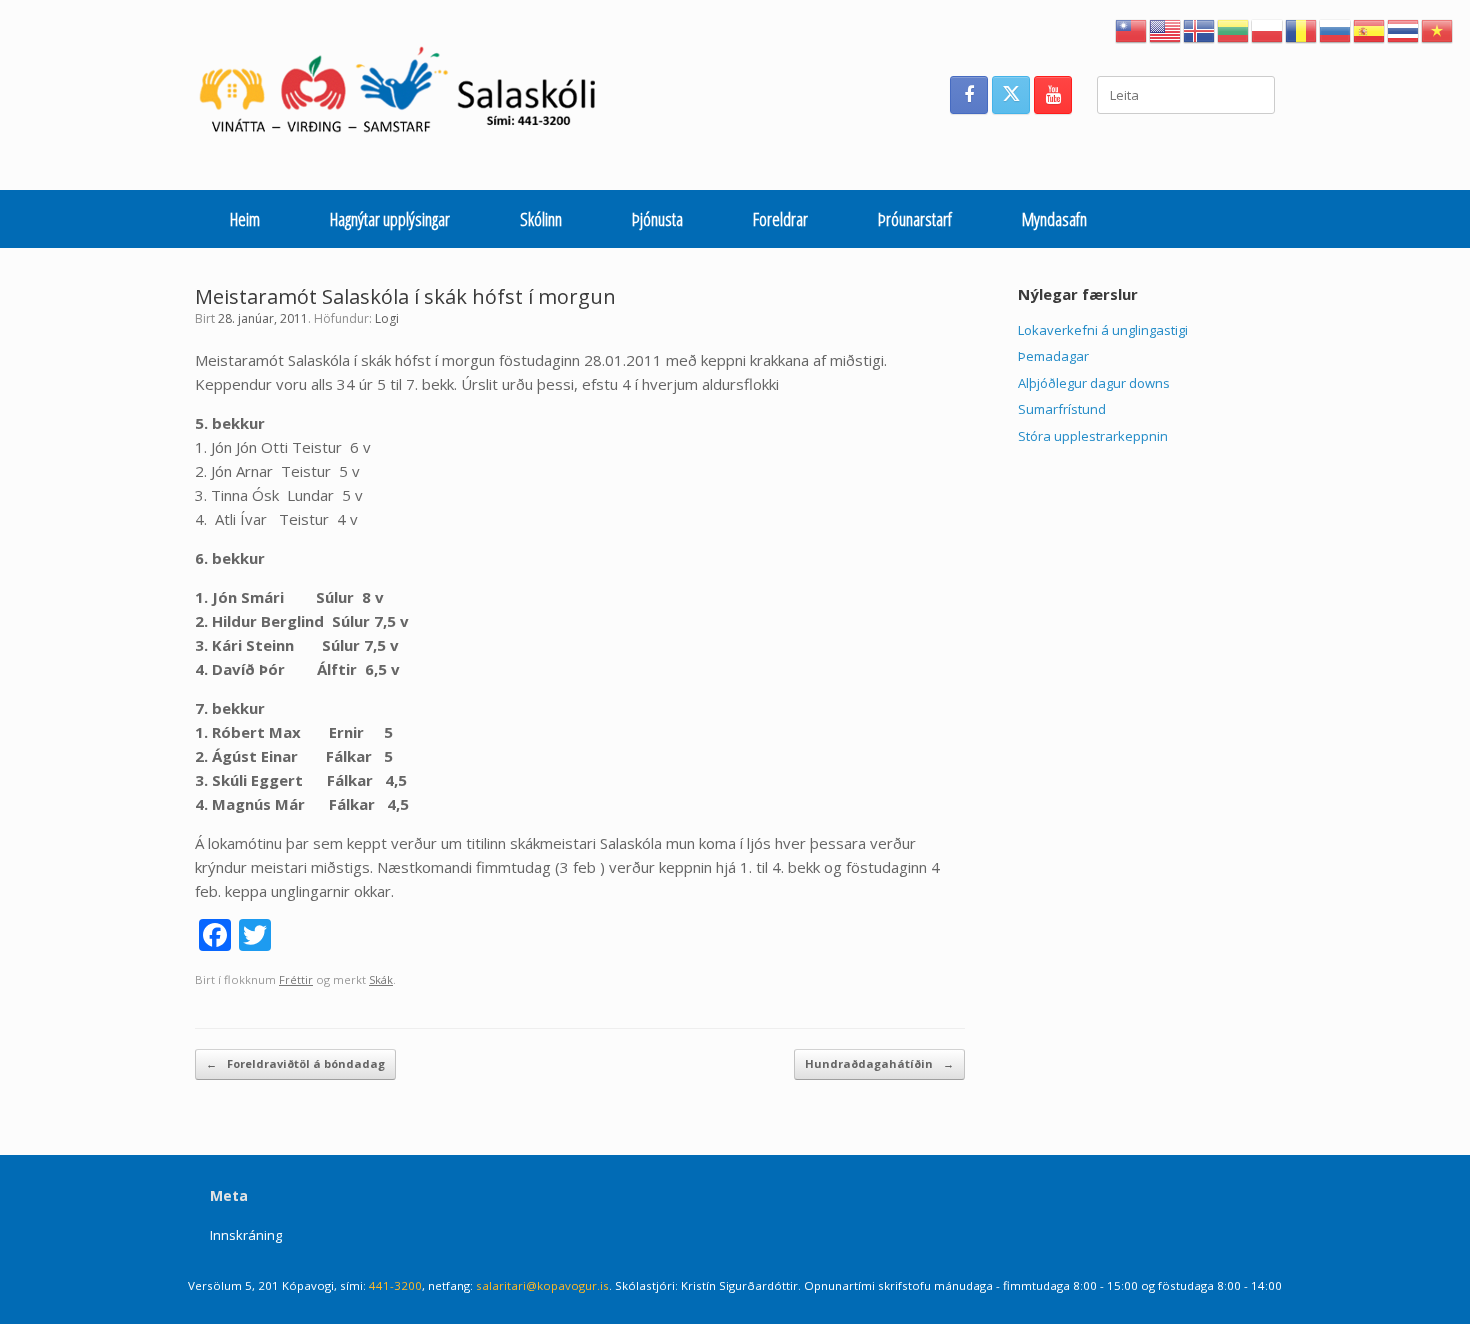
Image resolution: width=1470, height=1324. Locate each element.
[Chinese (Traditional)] (1132, 29)
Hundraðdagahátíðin (879, 1063)
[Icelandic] (1200, 29)
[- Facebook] (969, 95)
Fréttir (296, 979)
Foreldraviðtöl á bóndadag (295, 1063)
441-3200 (395, 1285)
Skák (381, 979)
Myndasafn (1054, 219)
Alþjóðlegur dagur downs (1094, 383)
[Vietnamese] (1438, 29)
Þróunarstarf (915, 219)
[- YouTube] (1053, 95)
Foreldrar (780, 219)
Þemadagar (1053, 356)
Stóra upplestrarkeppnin (1093, 436)
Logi (387, 318)
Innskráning (246, 1235)
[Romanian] (1302, 29)
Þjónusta (657, 219)
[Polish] (1268, 29)
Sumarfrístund (1062, 409)
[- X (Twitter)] (1011, 95)
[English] (1166, 29)
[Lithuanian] (1234, 29)
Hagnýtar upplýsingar (390, 219)
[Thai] (1404, 29)
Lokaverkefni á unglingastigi (1103, 330)
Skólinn (541, 219)
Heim (245, 219)
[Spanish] (1370, 29)
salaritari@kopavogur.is (542, 1285)
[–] (408, 95)
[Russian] (1336, 29)
